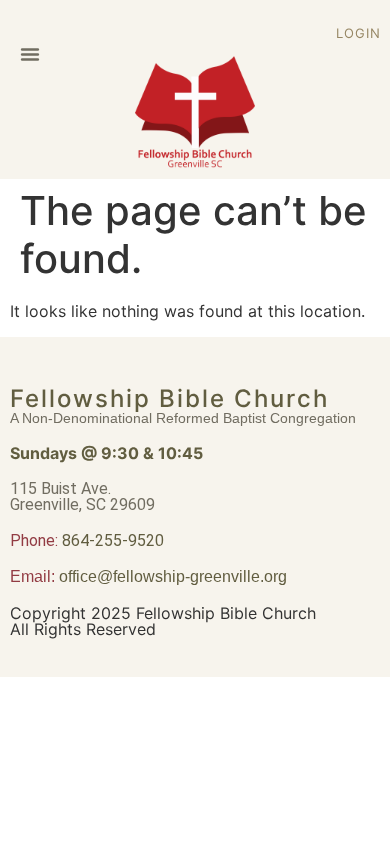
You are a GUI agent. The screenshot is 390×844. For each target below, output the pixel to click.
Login (358, 33)
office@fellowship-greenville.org (173, 576)
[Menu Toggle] (30, 54)
